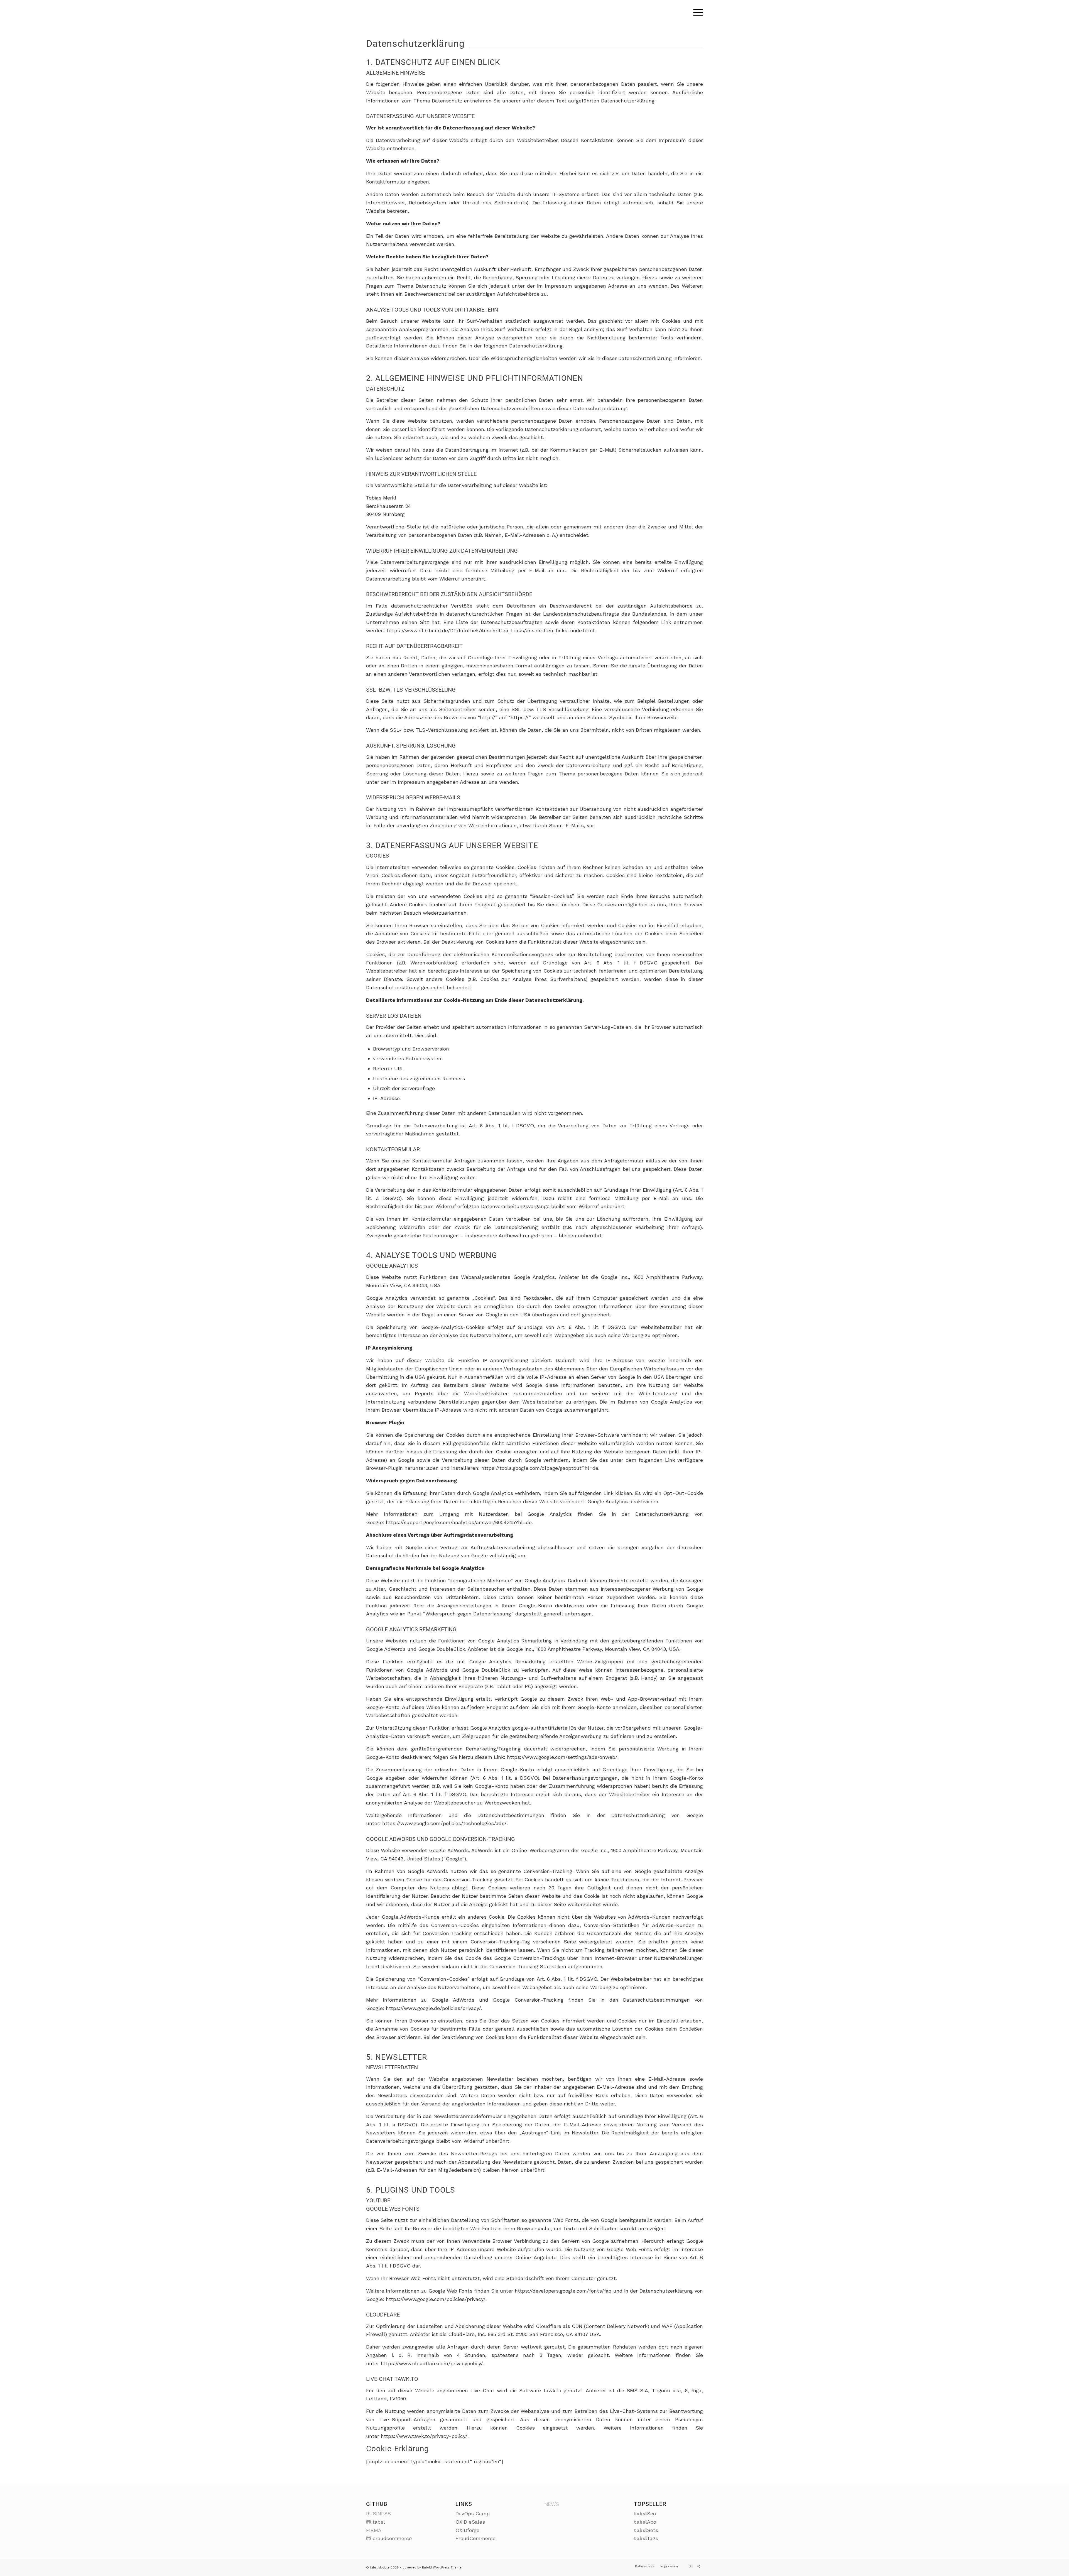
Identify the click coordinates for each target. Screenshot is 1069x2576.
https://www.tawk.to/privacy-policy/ (424, 2436)
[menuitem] (696, 13)
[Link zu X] (690, 2566)
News (552, 2504)
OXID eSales (470, 2522)
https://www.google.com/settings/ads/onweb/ (562, 1757)
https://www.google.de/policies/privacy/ (433, 2008)
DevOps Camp (473, 2513)
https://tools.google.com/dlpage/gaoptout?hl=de (540, 1468)
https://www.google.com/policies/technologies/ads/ (444, 1823)
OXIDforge (467, 2530)
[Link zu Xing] (699, 2566)
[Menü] (696, 13)
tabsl (379, 2522)
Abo (645, 2522)
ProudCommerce (475, 2538)
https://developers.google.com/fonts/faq (563, 2291)
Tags (646, 2538)
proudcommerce (392, 2538)
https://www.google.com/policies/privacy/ (436, 2299)
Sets (646, 2530)
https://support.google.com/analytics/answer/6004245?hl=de (459, 1522)
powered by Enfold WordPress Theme (432, 2568)
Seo (645, 2513)
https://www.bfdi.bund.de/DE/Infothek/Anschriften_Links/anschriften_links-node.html (491, 630)
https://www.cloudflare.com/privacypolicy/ (432, 2363)
